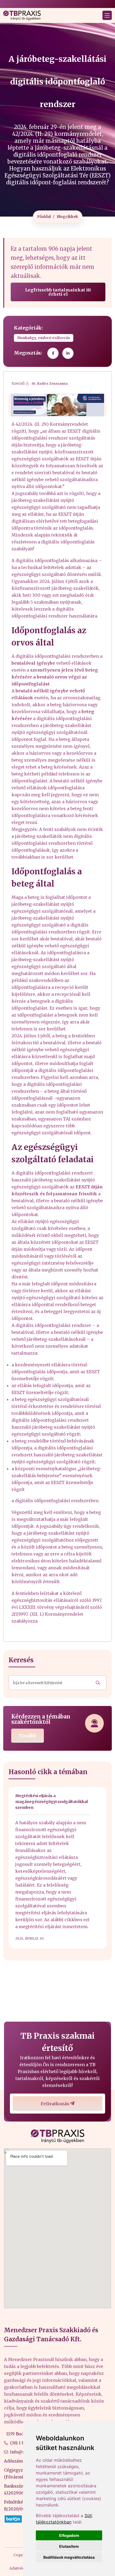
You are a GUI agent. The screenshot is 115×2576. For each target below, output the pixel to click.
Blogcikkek (67, 217)
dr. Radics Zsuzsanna (50, 383)
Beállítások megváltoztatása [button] (69, 2557)
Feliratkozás (55, 2104)
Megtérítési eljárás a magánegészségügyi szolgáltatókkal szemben (51, 1802)
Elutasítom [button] (69, 2546)
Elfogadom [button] (69, 2535)
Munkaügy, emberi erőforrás (44, 338)
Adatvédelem (22, 2568)
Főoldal (44, 217)
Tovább (28, 1736)
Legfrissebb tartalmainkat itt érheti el (58, 292)
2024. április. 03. (30, 1938)
